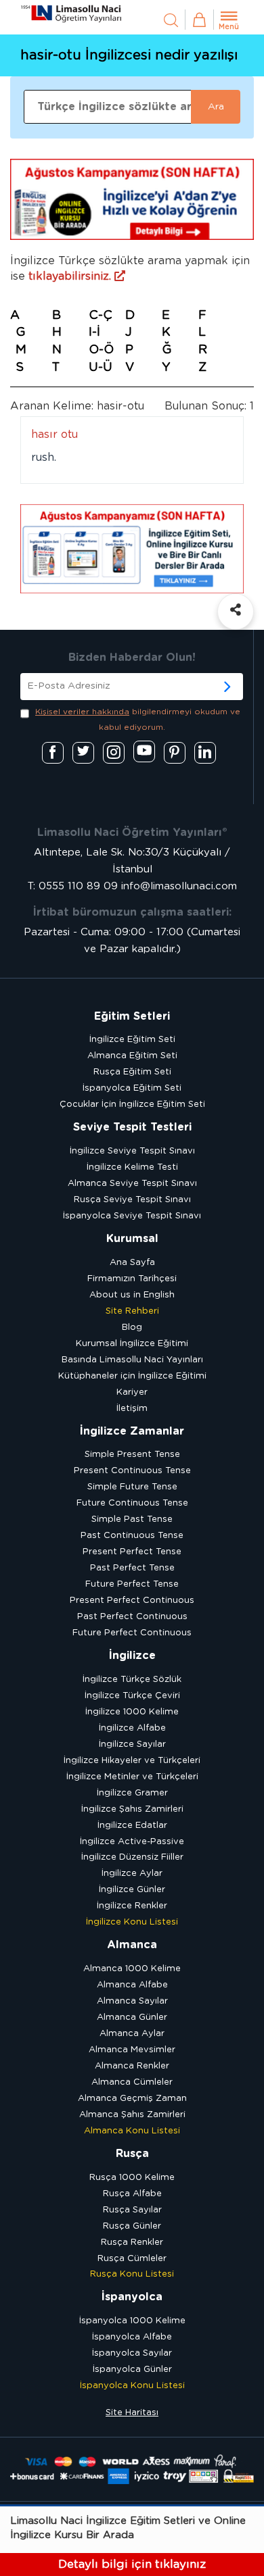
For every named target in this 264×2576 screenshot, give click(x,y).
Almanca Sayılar (132, 2001)
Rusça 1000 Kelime (132, 2178)
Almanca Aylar (132, 2034)
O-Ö (101, 350)
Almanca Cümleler (132, 2082)
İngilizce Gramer (132, 1793)
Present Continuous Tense (132, 1471)
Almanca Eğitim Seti (132, 1056)
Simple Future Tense (132, 1487)
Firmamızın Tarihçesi (132, 1279)
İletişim (132, 1409)
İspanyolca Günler (132, 2370)
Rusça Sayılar (132, 2210)
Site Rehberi (132, 1311)
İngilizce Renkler (132, 1906)
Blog (132, 1328)
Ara (216, 107)
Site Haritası (132, 2413)
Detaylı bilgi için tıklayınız (132, 2564)
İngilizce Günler (132, 1890)
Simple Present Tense (132, 1455)
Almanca (132, 1945)
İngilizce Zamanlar (132, 1431)
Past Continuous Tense (132, 1536)
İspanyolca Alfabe (132, 2337)
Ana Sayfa (132, 1263)
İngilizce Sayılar (132, 1744)
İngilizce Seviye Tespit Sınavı (132, 1151)
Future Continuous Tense (132, 1503)
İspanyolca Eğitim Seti (132, 1088)
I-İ (94, 332)
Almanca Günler (132, 2017)
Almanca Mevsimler (132, 2050)
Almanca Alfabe (132, 1985)
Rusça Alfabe (132, 2194)
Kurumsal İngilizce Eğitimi (132, 1344)
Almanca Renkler (132, 2066)
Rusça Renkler (132, 2243)
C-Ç (101, 316)
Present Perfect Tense (132, 1552)
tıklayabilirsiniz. (71, 276)
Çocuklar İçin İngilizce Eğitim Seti (132, 1105)
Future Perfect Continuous (132, 1633)
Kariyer (132, 1392)
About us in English (132, 1295)
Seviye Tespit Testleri (132, 1127)
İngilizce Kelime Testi (132, 1167)
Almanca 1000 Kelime (132, 1969)
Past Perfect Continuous (132, 1617)
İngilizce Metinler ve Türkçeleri (132, 1777)
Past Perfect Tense (132, 1568)
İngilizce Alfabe (132, 1728)
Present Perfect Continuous (132, 1601)
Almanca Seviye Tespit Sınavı (132, 1184)
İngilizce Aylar (132, 1874)
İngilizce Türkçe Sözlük (132, 1680)
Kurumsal (132, 1239)
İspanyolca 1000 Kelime (132, 2321)
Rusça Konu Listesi (132, 2274)
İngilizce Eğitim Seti (132, 1040)
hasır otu (54, 435)
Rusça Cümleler (132, 2259)
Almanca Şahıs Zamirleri (132, 2115)
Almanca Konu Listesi (132, 2131)
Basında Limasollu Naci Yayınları (132, 1360)
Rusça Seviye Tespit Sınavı (132, 1200)
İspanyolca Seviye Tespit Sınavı (132, 1216)
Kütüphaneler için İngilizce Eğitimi (132, 1376)
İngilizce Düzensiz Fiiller (132, 1857)
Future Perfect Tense (132, 1584)
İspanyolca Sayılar (132, 2353)
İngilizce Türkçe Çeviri (132, 1696)
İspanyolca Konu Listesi (132, 2386)
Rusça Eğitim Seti (132, 1072)
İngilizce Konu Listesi (132, 1922)
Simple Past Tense (132, 1519)
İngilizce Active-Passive (132, 1842)
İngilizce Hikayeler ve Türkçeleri (132, 1761)
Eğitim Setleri (132, 1016)
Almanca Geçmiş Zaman (132, 2099)
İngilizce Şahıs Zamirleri (132, 1809)
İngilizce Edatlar (132, 1826)
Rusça (132, 2154)
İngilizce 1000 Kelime (132, 1712)
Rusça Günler (132, 2226)
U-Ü (101, 368)
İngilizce (132, 1656)
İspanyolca (132, 2297)
